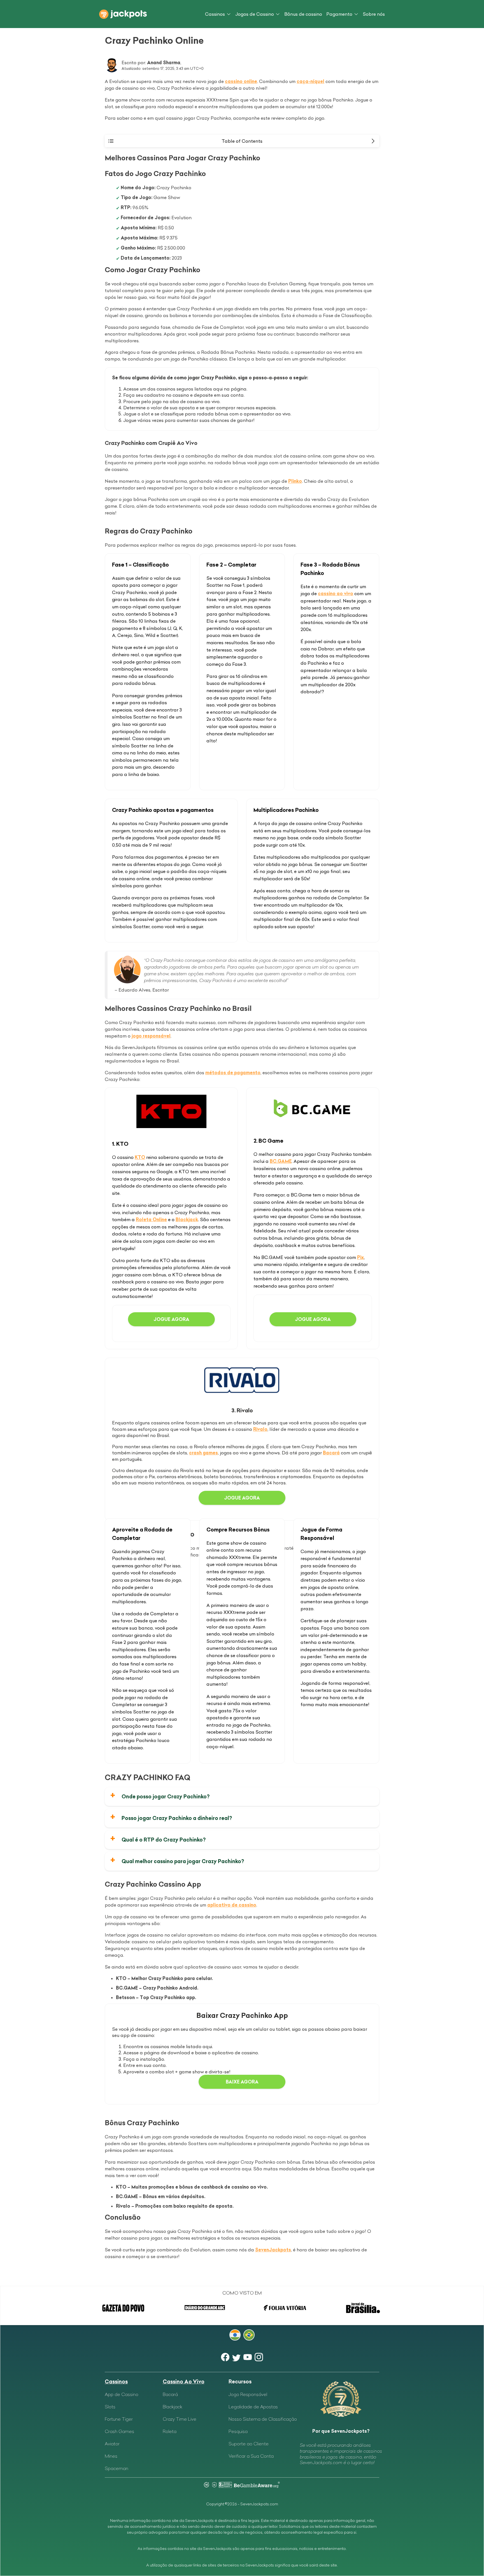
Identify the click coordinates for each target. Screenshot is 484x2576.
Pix (360, 1257)
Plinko (295, 481)
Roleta (170, 2431)
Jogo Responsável (248, 2394)
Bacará (331, 1453)
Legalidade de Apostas (253, 2407)
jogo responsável (151, 1036)
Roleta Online (151, 1219)
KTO (140, 1157)
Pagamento (339, 14)
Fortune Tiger (119, 2419)
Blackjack (187, 1219)
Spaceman (117, 2468)
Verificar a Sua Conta (251, 2456)
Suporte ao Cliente (249, 2444)
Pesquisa (238, 2431)
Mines (111, 2456)
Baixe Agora (242, 2082)
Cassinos (215, 14)
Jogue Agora (171, 1319)
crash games (203, 1453)
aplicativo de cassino (232, 1905)
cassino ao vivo (336, 593)
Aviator (112, 2444)
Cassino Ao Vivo (184, 2382)
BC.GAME (281, 1161)
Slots (110, 2407)
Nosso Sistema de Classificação (263, 2419)
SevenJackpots (273, 2250)
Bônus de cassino (303, 14)
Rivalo (260, 1429)
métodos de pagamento (233, 1073)
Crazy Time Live (180, 2419)
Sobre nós (374, 14)
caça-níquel (310, 81)
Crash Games (119, 2431)
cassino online (241, 81)
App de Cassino (122, 2394)
